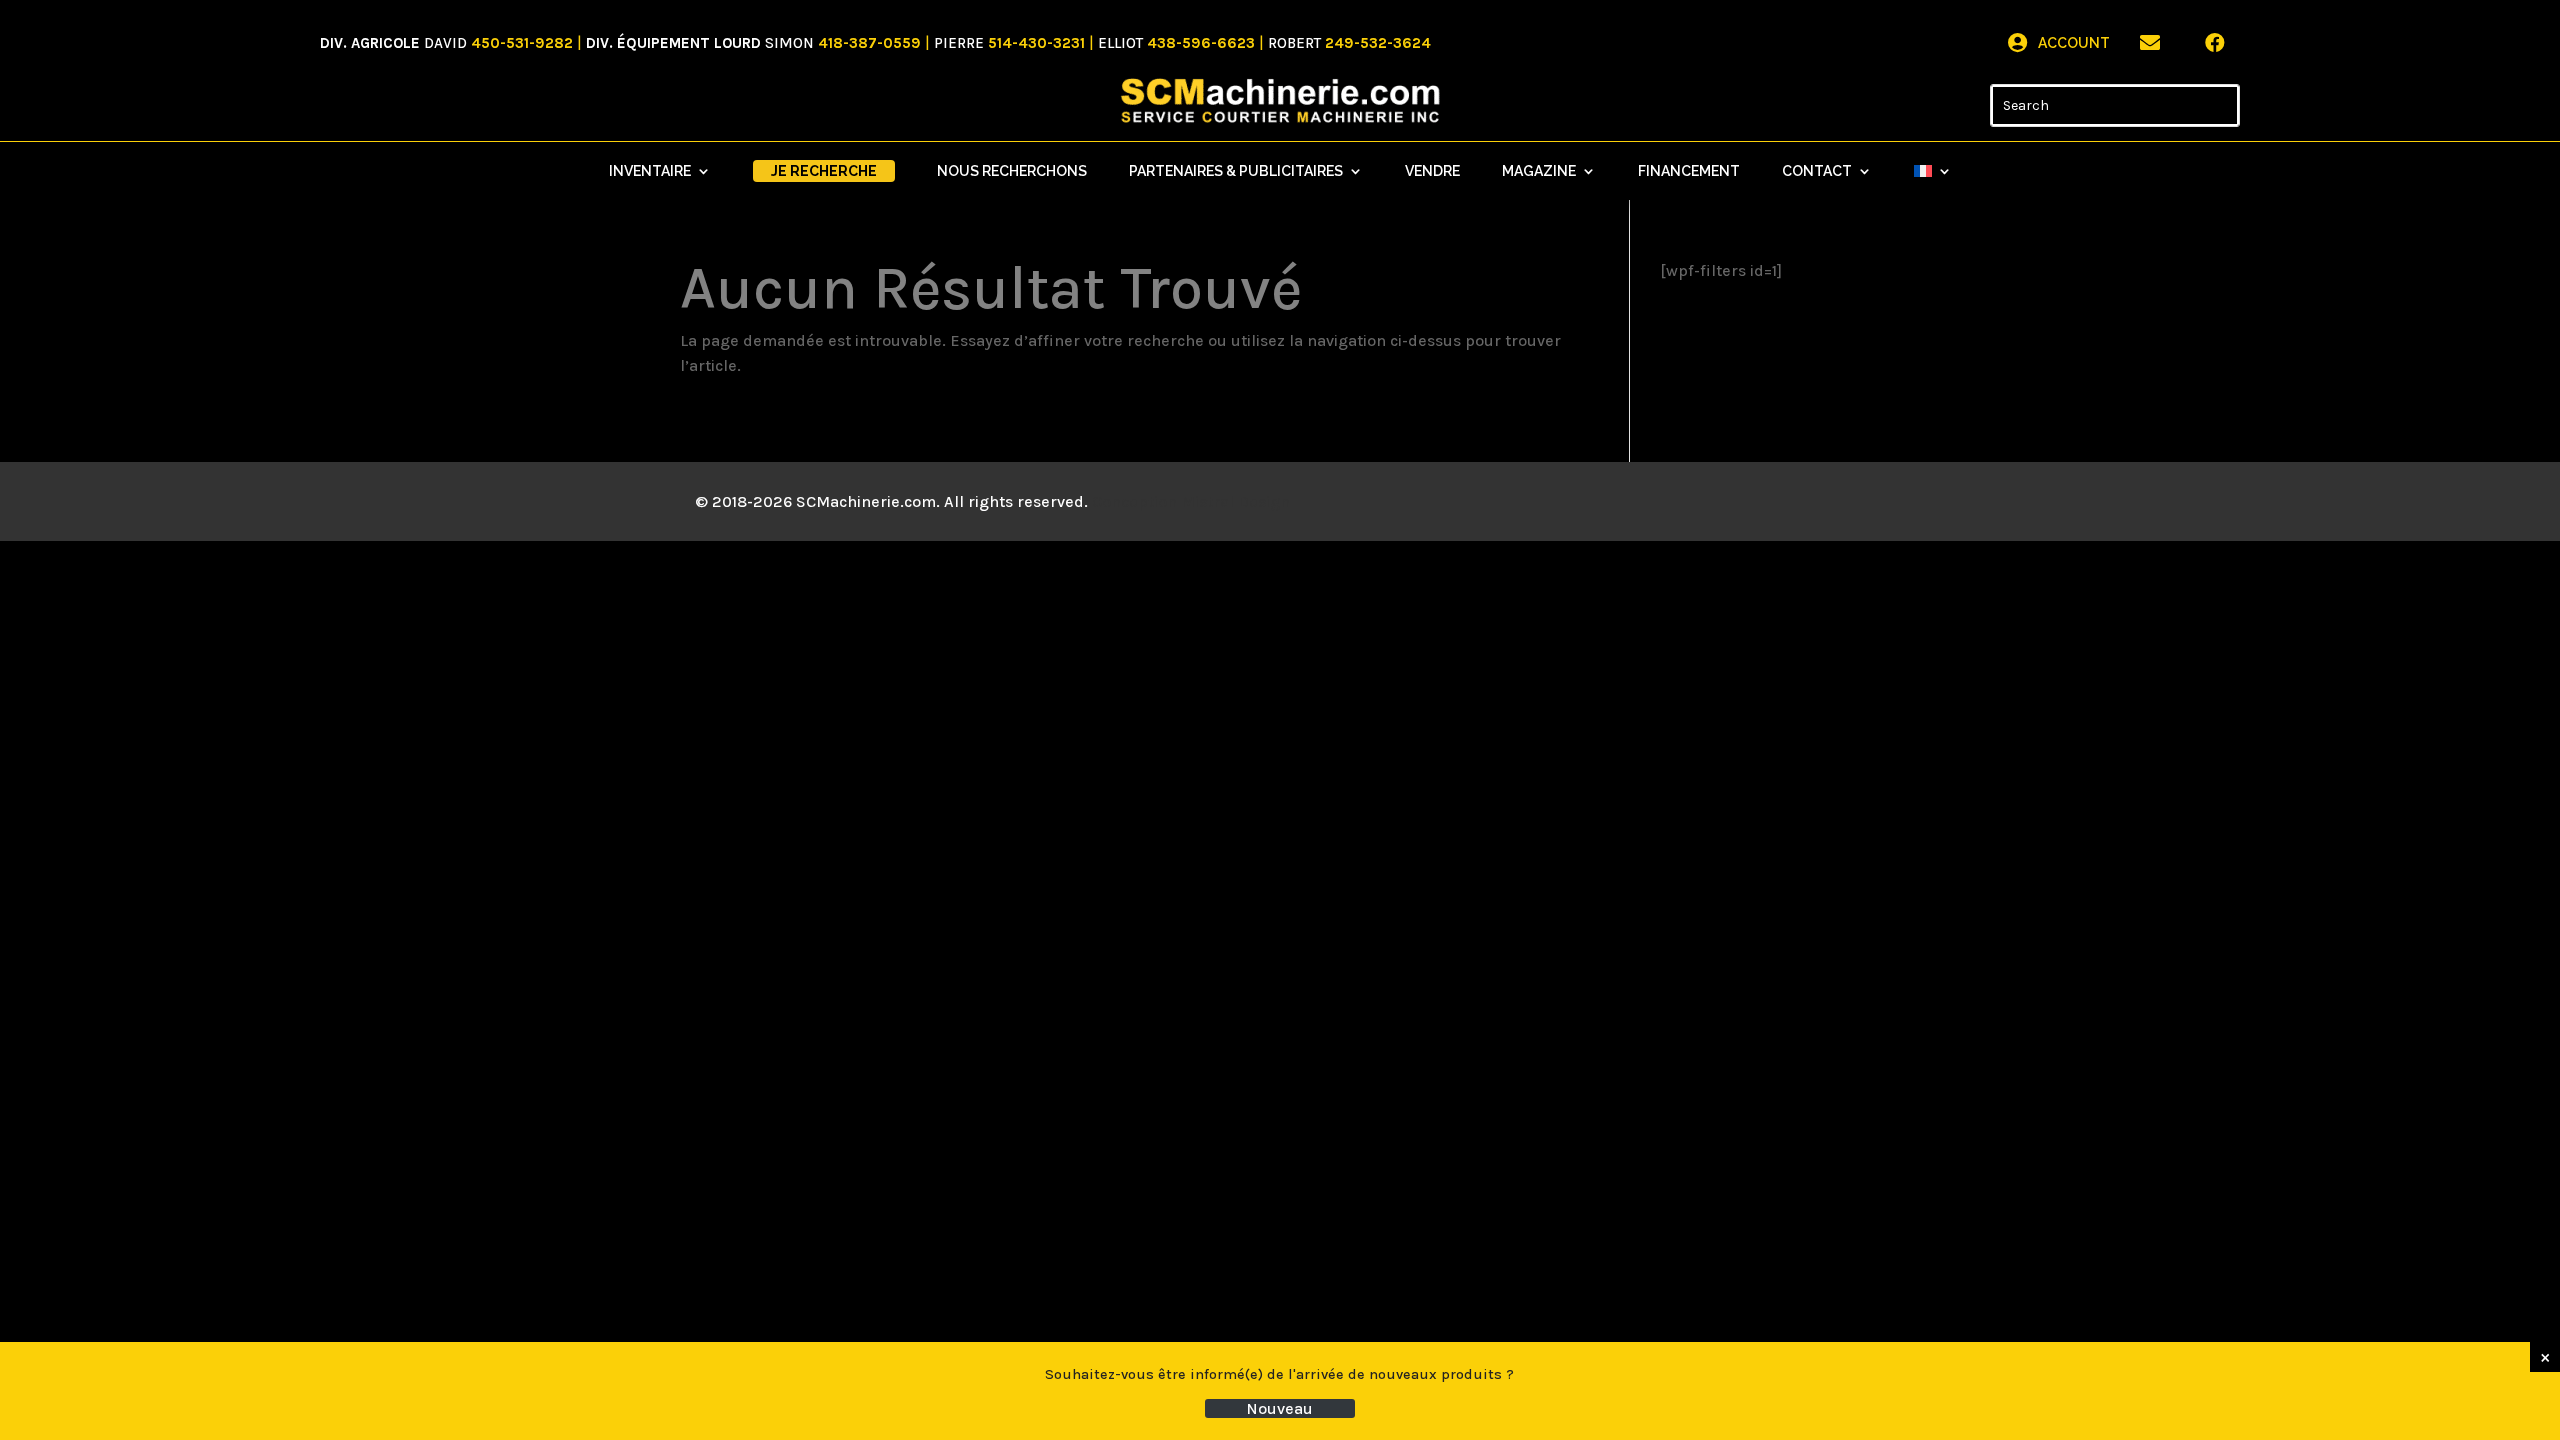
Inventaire (650, 171)
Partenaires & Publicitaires (1236, 171)
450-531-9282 (522, 43)
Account (2074, 43)
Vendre (1432, 171)
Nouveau (1279, 1408)
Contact (1817, 171)
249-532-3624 (1378, 43)
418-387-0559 (869, 43)
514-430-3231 (1036, 43)
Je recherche (824, 171)
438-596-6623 (1201, 43)
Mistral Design (1235, 501)
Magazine (1539, 171)
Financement (1689, 171)
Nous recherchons (1012, 171)
